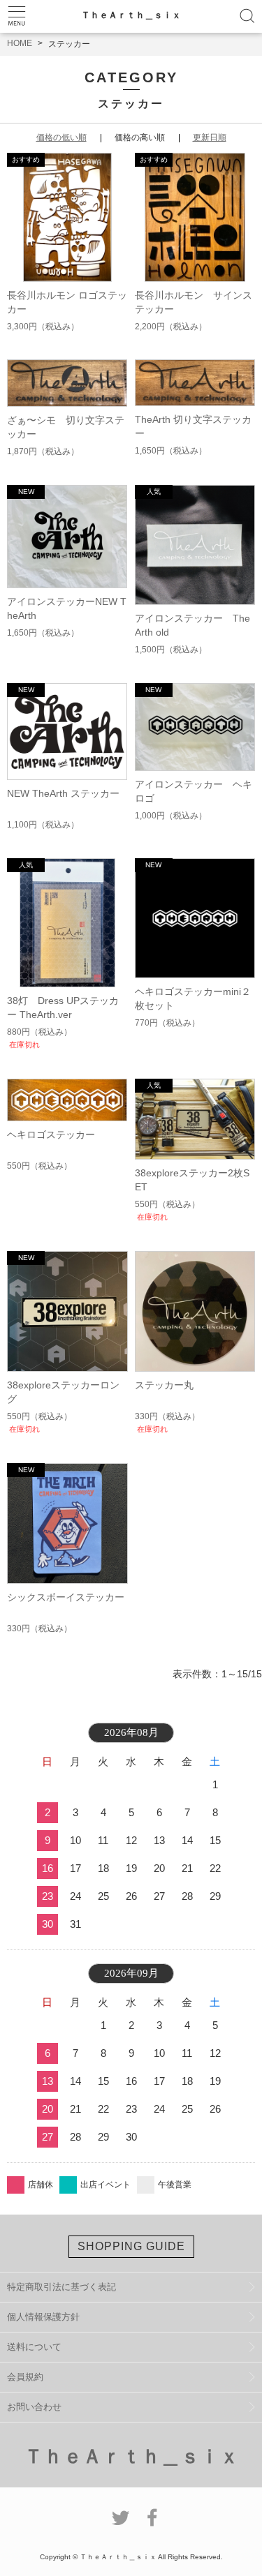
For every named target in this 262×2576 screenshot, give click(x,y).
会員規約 (25, 2377)
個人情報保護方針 (43, 2317)
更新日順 (210, 137)
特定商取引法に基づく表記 (61, 2287)
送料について (34, 2347)
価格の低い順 (61, 137)
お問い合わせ (34, 2407)
